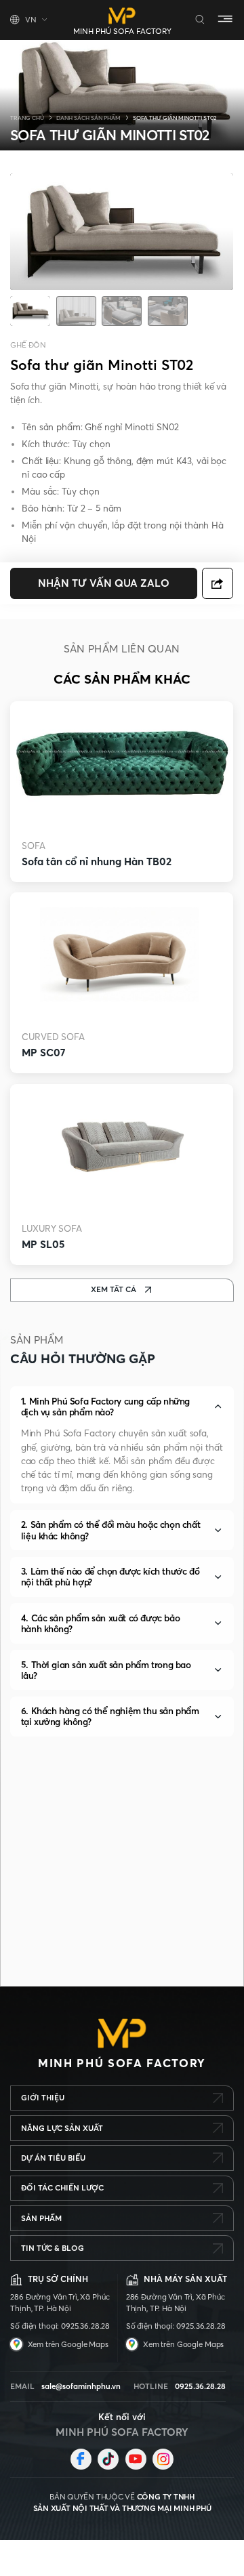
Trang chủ (27, 118)
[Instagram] (163, 2459)
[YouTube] (136, 2459)
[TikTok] (108, 2459)
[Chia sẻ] (218, 583)
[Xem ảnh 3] (122, 312)
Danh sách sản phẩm (88, 118)
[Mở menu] (225, 20)
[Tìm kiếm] (200, 20)
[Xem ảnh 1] (30, 312)
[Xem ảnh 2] (76, 312)
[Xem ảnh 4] (168, 312)
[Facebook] (81, 2459)
